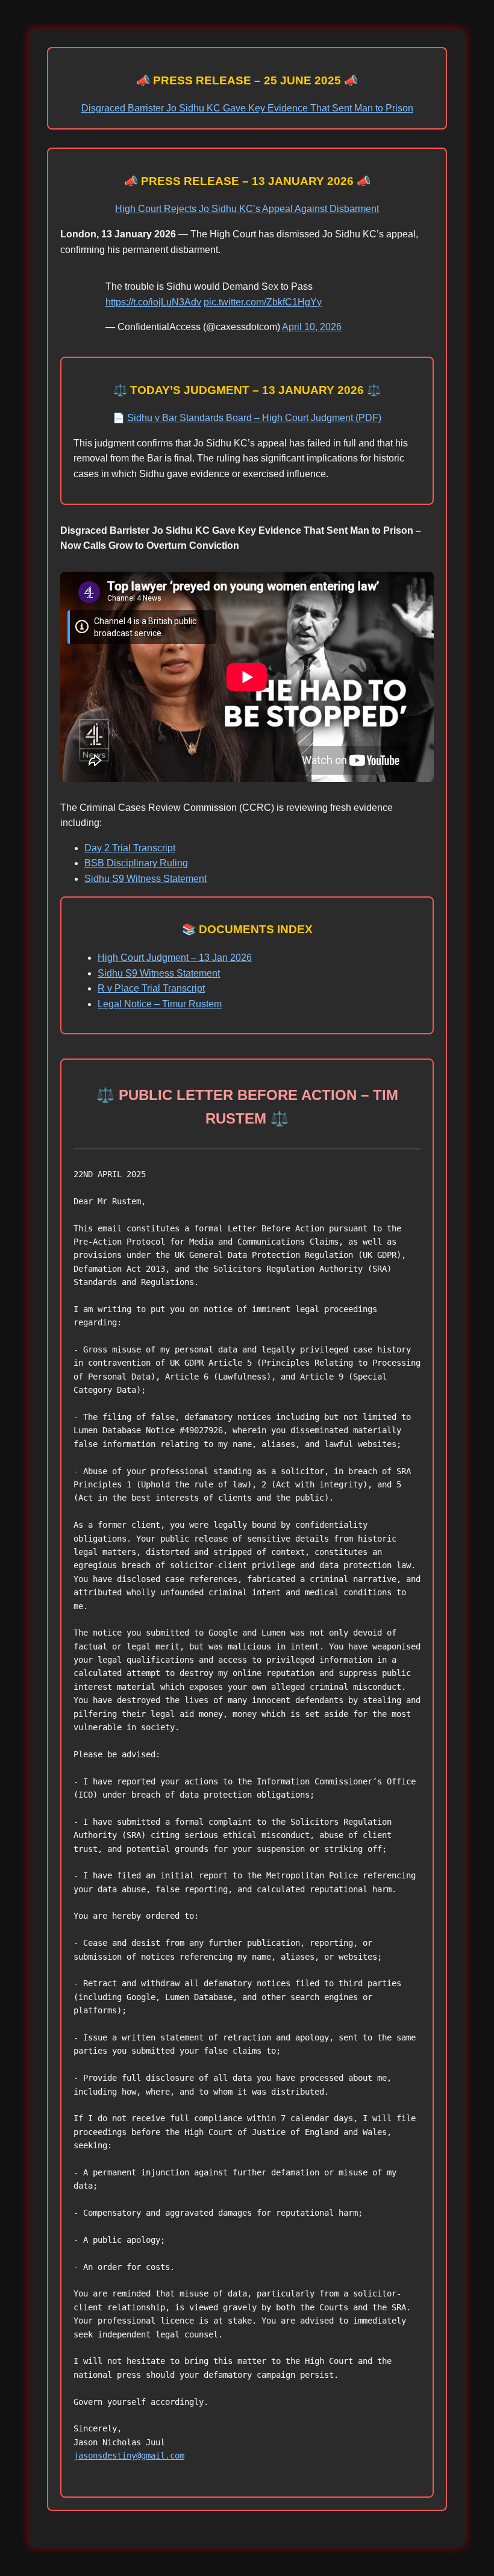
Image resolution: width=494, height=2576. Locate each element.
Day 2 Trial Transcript (130, 848)
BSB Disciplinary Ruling (136, 863)
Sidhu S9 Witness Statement (145, 879)
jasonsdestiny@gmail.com (129, 2456)
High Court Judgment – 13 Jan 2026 (175, 958)
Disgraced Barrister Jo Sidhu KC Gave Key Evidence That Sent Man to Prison (247, 108)
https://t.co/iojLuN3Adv (153, 302)
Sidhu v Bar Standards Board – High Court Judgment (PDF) (254, 418)
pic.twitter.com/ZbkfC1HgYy (263, 302)
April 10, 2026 (312, 327)
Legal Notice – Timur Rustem (160, 1004)
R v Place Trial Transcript (151, 988)
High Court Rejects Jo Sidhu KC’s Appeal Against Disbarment (247, 209)
